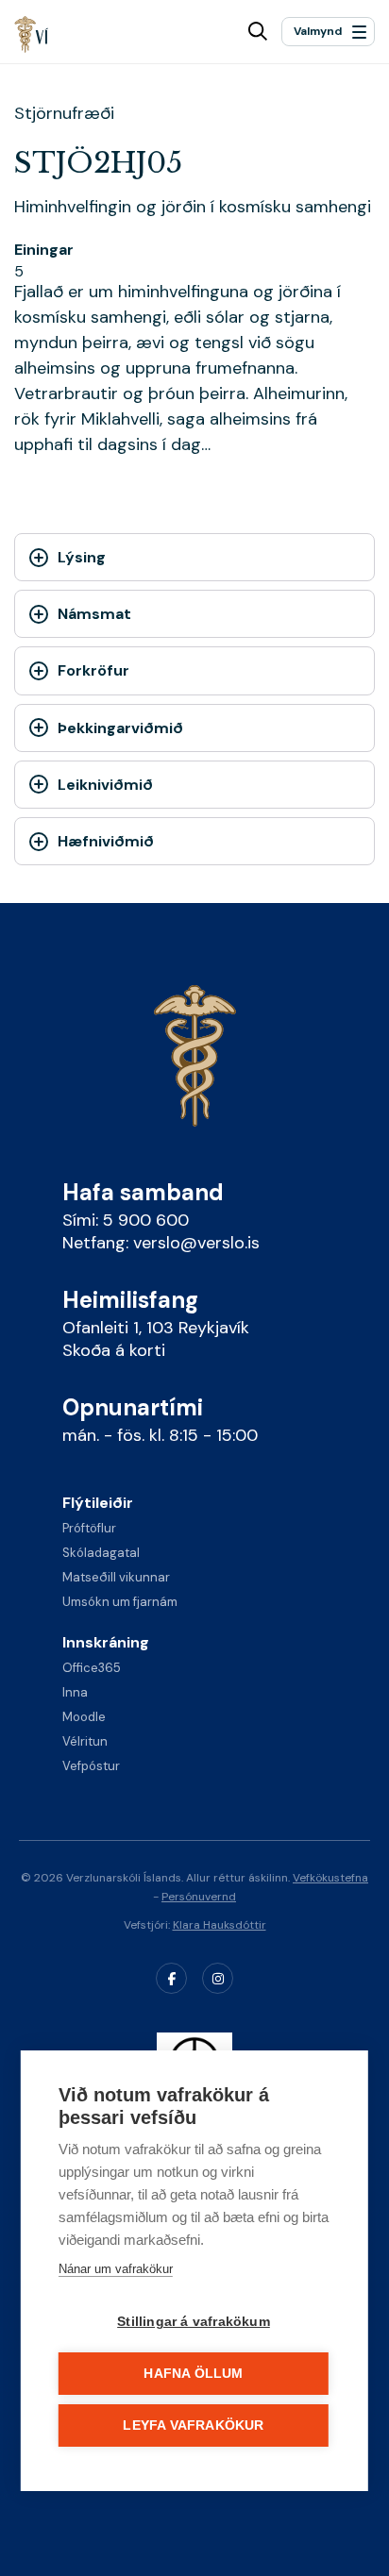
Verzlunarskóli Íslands (32, 34)
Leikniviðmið (105, 785)
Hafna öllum (193, 2374)
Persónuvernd (199, 1897)
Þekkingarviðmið (120, 728)
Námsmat (94, 614)
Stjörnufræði (64, 113)
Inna (75, 1692)
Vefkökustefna (330, 1878)
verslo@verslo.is (196, 1243)
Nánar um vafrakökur (116, 2269)
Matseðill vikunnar (116, 1577)
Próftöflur (89, 1528)
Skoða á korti (114, 1350)
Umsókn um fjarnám (120, 1602)
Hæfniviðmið (106, 841)
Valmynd (318, 31)
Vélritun (85, 1741)
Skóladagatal (101, 1553)
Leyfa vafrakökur (193, 2425)
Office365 (92, 1668)
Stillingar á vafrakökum (194, 2322)
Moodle (84, 1717)
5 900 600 (146, 1220)
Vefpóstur (91, 1766)
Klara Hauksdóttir (220, 1925)
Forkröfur (93, 670)
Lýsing (82, 557)
